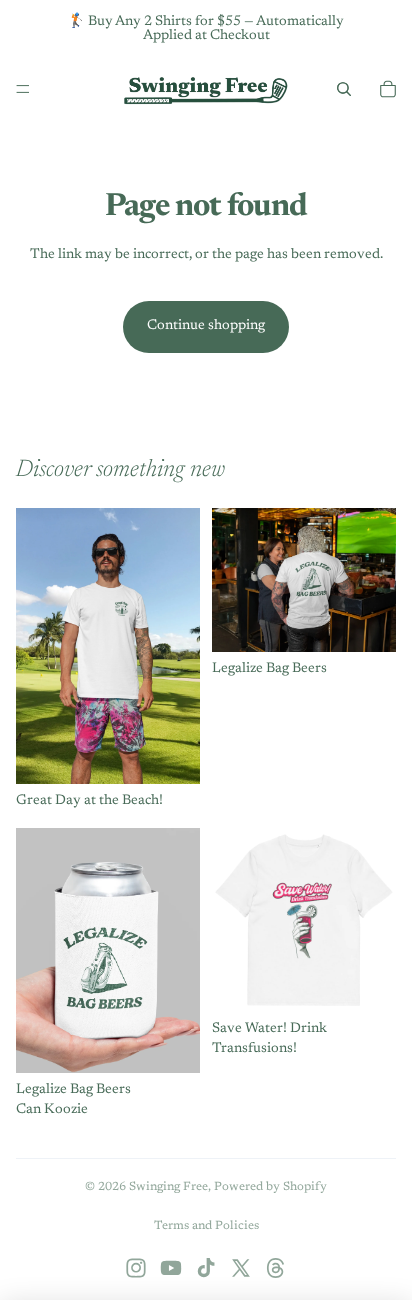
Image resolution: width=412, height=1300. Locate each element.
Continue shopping (206, 326)
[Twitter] (241, 1268)
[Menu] (23, 89)
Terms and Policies (206, 1226)
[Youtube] (171, 1268)
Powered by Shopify (270, 1187)
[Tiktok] (206, 1268)
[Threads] (276, 1268)
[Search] (344, 89)
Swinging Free (168, 1187)
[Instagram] (136, 1268)
